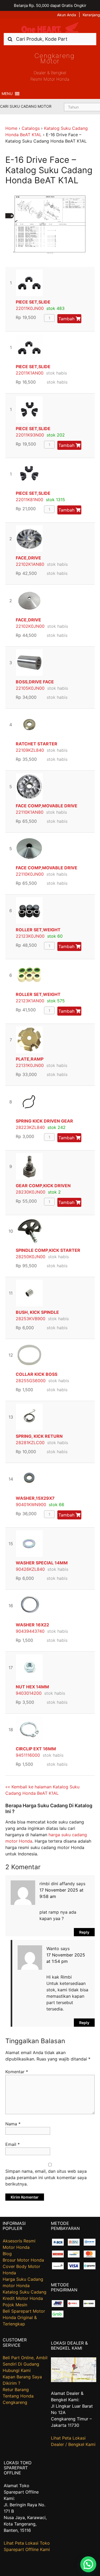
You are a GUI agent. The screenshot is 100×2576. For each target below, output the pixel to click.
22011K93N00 (30, 435)
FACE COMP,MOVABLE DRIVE (47, 806)
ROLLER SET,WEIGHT (38, 930)
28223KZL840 (30, 1127)
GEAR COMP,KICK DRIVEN (43, 1186)
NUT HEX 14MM (32, 1687)
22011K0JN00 (30, 308)
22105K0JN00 (30, 688)
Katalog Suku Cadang (25, 2292)
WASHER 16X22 (32, 1625)
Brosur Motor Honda (23, 2260)
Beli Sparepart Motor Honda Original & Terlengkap (24, 2317)
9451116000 (28, 1755)
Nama (13, 2124)
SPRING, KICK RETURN (39, 1436)
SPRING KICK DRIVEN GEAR (44, 1121)
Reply (84, 1932)
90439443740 (30, 1631)
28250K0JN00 (31, 1257)
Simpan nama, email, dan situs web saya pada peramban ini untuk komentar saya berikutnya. (46, 2178)
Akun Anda (67, 15)
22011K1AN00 (30, 373)
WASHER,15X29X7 (35, 1498)
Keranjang (91, 15)
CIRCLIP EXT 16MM (36, 1749)
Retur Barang (16, 2390)
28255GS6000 (31, 1381)
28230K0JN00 (31, 1192)
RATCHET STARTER (37, 744)
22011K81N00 (29, 500)
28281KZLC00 (30, 1443)
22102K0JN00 (30, 626)
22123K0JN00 (30, 936)
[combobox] (50, 39)
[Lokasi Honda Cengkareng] (74, 2380)
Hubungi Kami (17, 2370)
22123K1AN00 (30, 1001)
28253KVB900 (31, 1319)
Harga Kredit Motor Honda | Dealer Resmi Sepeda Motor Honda (50, 28)
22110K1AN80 (30, 812)
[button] (7, 94)
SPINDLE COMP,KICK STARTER (48, 1250)
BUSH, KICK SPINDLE (37, 1312)
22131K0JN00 (30, 1065)
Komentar (17, 2072)
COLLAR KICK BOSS (37, 1374)
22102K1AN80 (30, 564)
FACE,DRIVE (28, 558)
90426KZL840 (30, 1569)
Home (11, 128)
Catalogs (31, 128)
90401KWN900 (31, 1505)
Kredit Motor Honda (23, 2298)
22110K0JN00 (30, 874)
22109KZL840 (30, 750)
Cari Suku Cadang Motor (26, 106)
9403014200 (29, 1693)
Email (13, 2144)
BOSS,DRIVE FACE (35, 682)
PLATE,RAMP (30, 1059)
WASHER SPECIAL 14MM (42, 1563)
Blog (7, 2254)
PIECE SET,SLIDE (33, 302)
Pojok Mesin (15, 2305)
